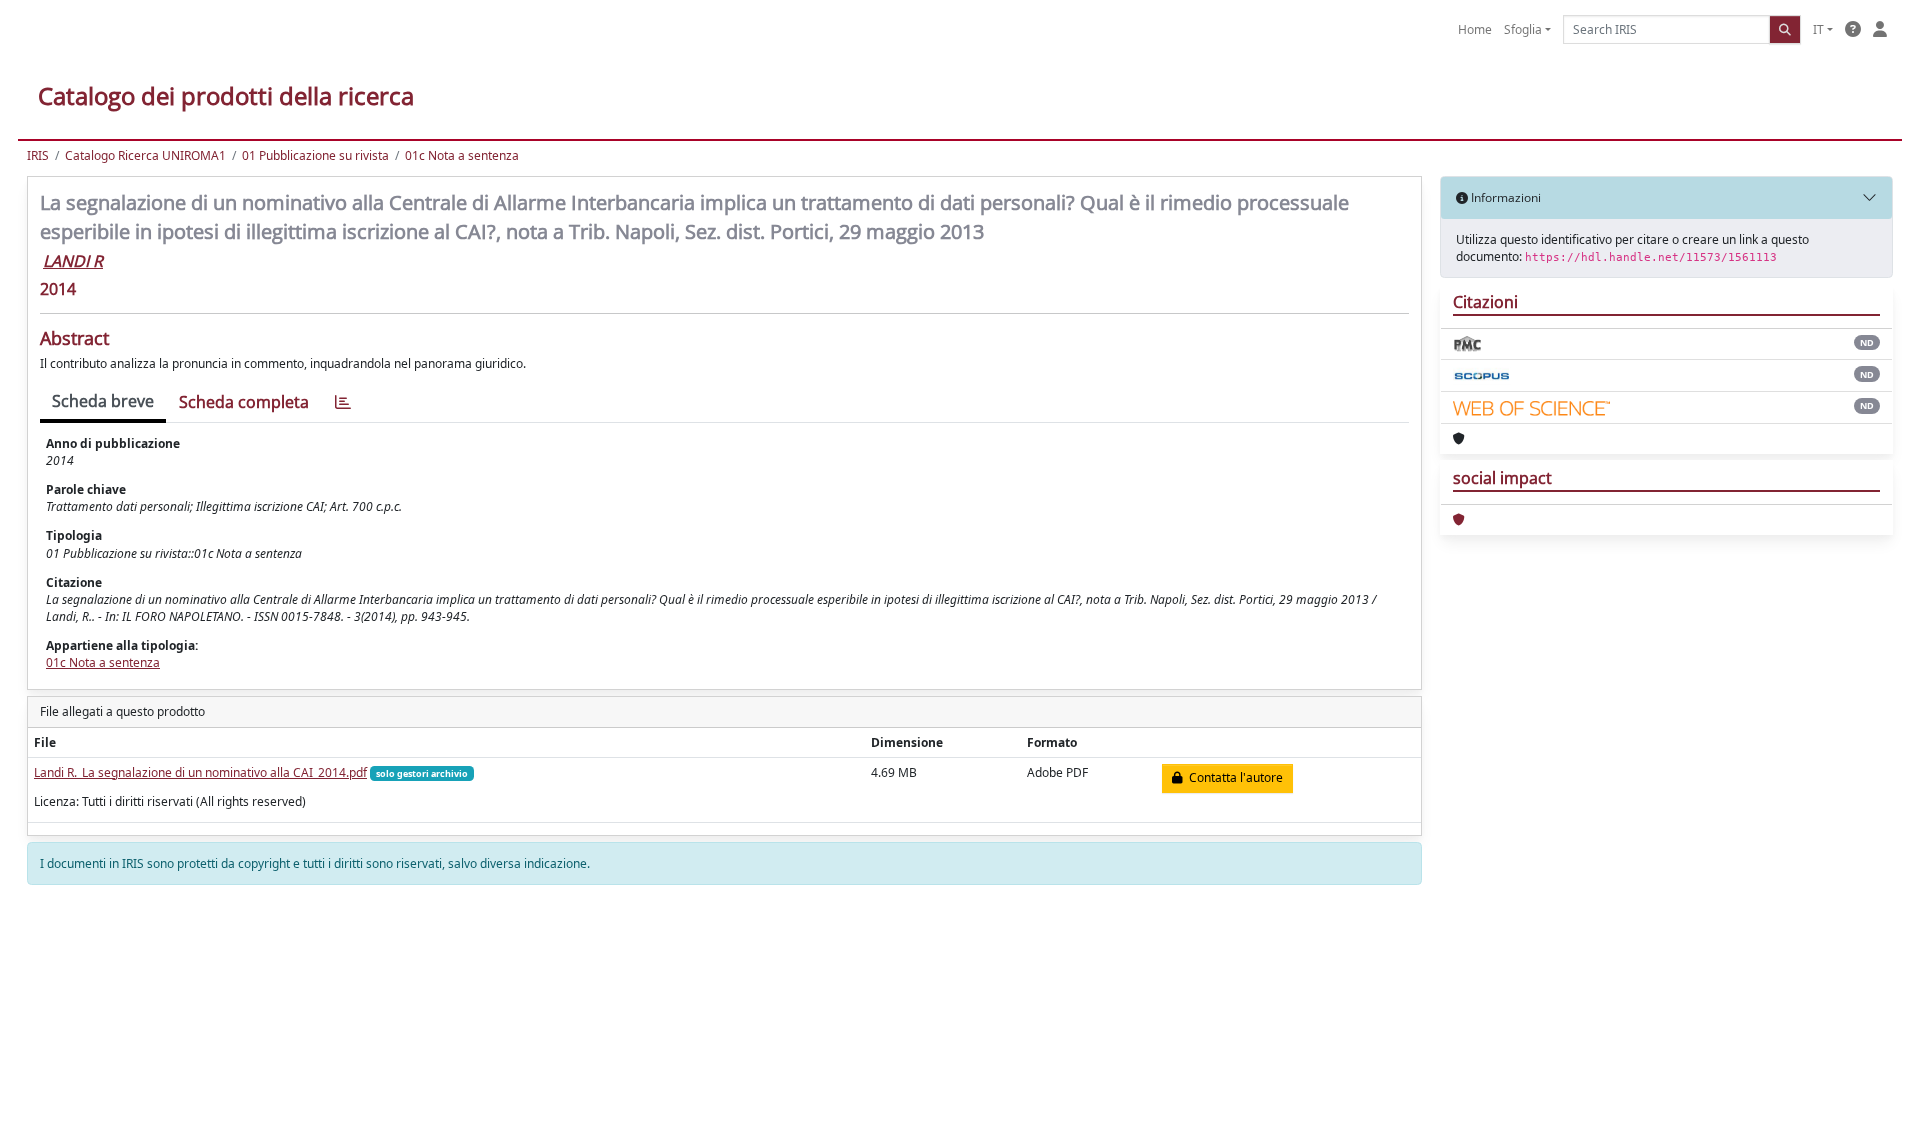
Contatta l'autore (1233, 777)
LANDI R (73, 261)
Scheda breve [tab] (103, 401)
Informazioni (1504, 197)
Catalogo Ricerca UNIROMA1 (145, 155)
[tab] (343, 402)
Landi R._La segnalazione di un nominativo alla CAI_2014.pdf (200, 772)
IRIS (38, 155)
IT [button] (1818, 29)
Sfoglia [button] (1523, 29)
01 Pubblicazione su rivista (315, 155)
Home (1475, 29)
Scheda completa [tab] (244, 402)
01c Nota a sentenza (462, 155)
